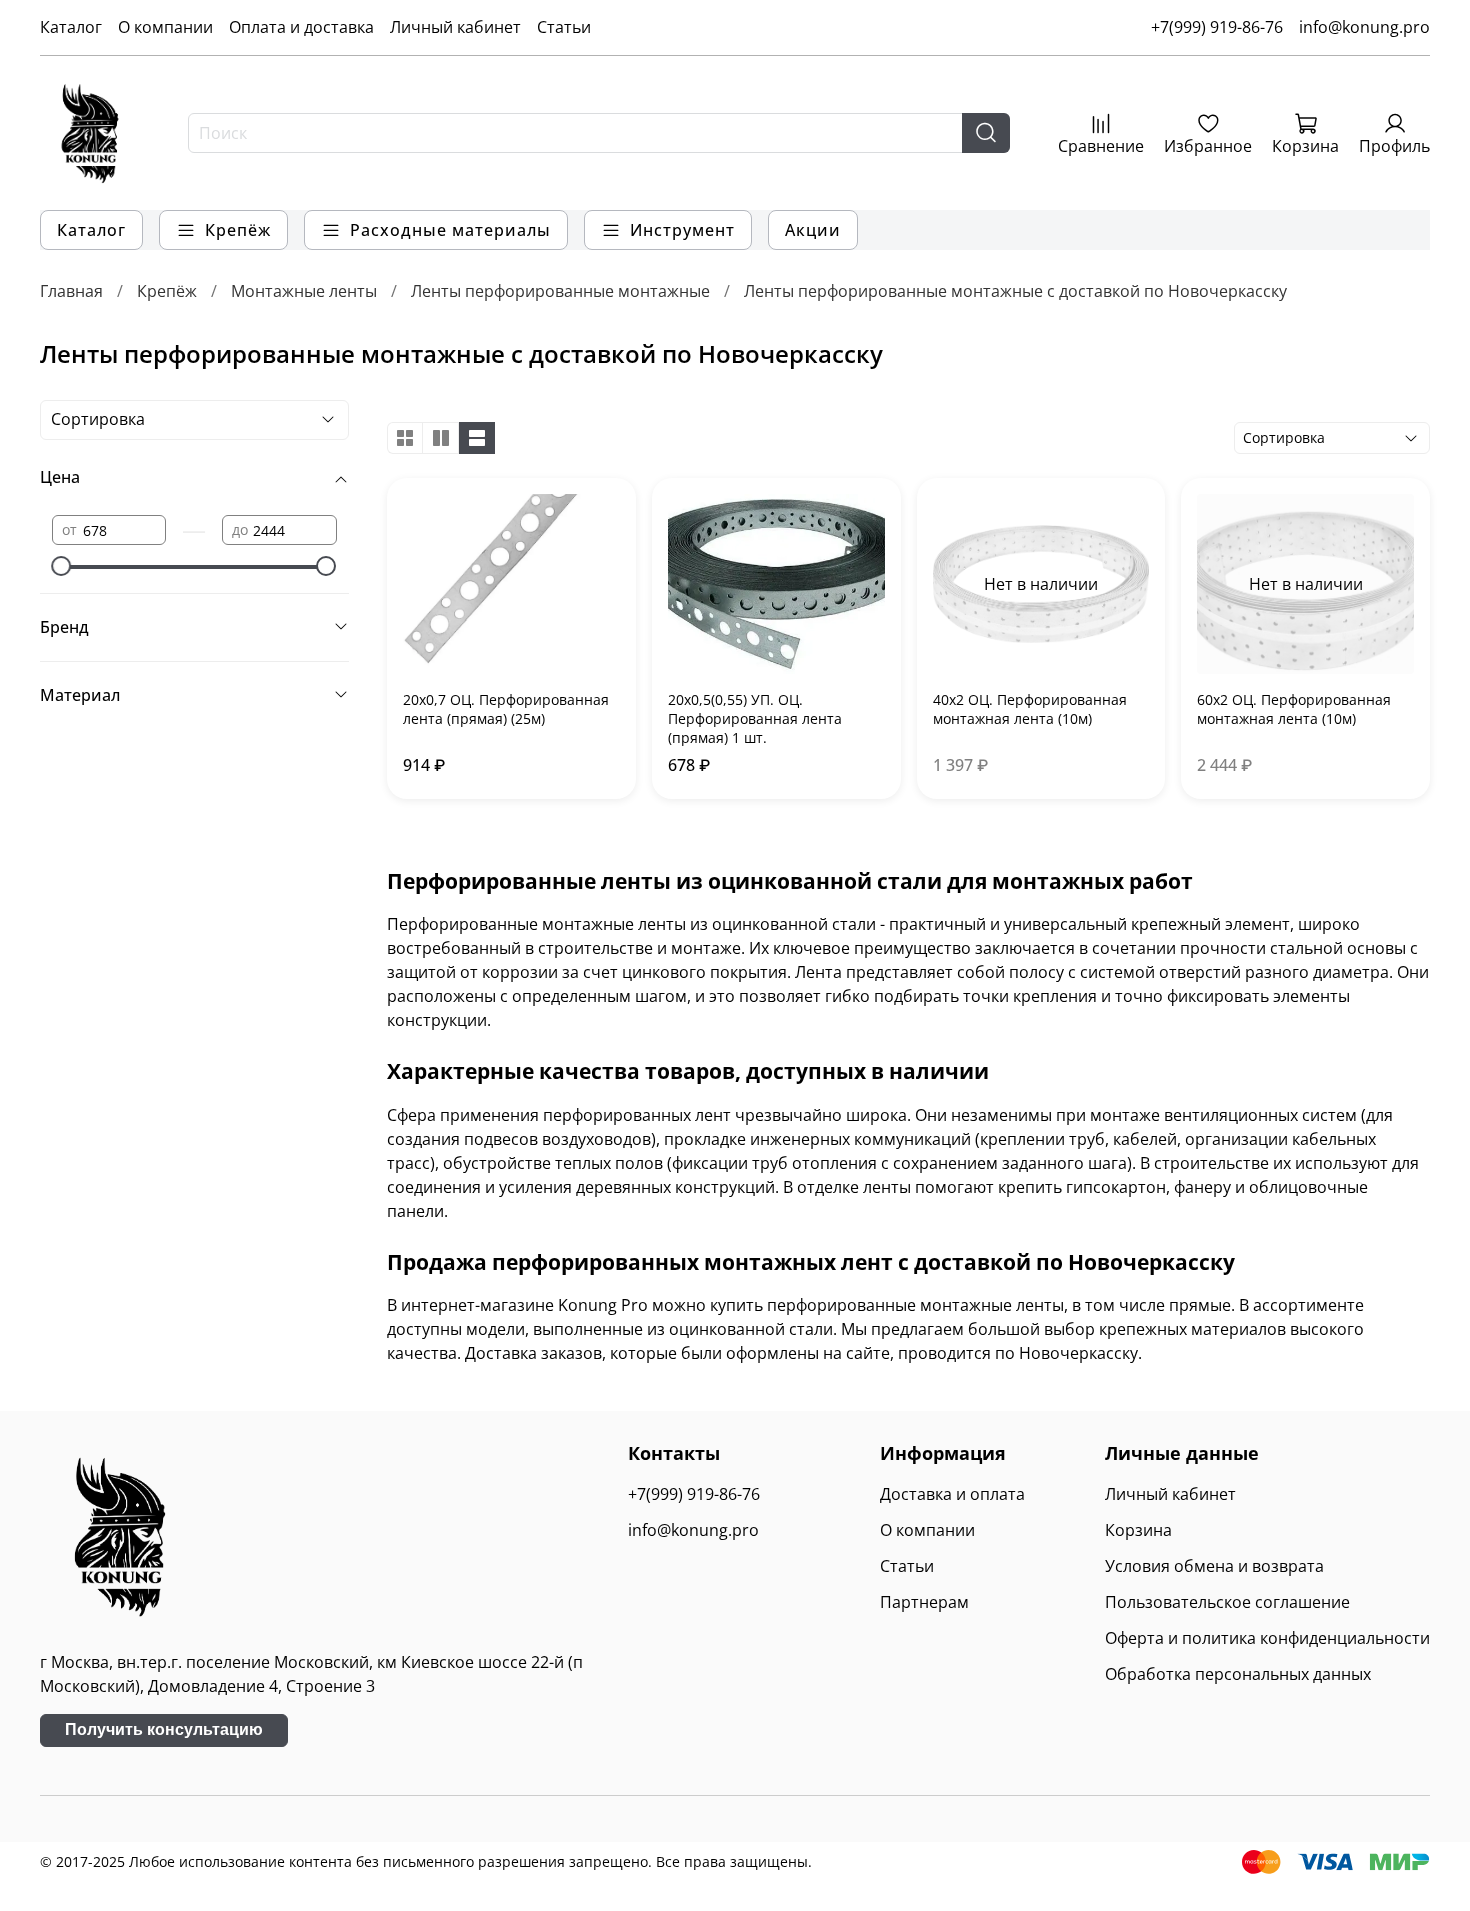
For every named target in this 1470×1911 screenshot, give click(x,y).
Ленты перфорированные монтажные (560, 291)
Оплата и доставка (301, 27)
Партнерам (924, 1602)
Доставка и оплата (952, 1494)
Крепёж (167, 291)
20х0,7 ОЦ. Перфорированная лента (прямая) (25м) (506, 709)
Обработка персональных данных (1238, 1674)
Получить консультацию (164, 1729)
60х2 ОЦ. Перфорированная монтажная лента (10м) (1294, 709)
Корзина (1138, 1530)
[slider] (62, 566)
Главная (71, 291)
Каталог (71, 27)
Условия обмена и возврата (1214, 1566)
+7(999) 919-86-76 (1217, 27)
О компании (165, 27)
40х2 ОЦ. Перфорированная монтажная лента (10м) (1030, 709)
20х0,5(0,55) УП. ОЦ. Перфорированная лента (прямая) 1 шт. (755, 718)
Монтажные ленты (304, 291)
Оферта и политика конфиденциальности (1267, 1638)
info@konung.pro (1364, 27)
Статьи (564, 27)
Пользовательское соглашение (1227, 1602)
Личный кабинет (455, 27)
